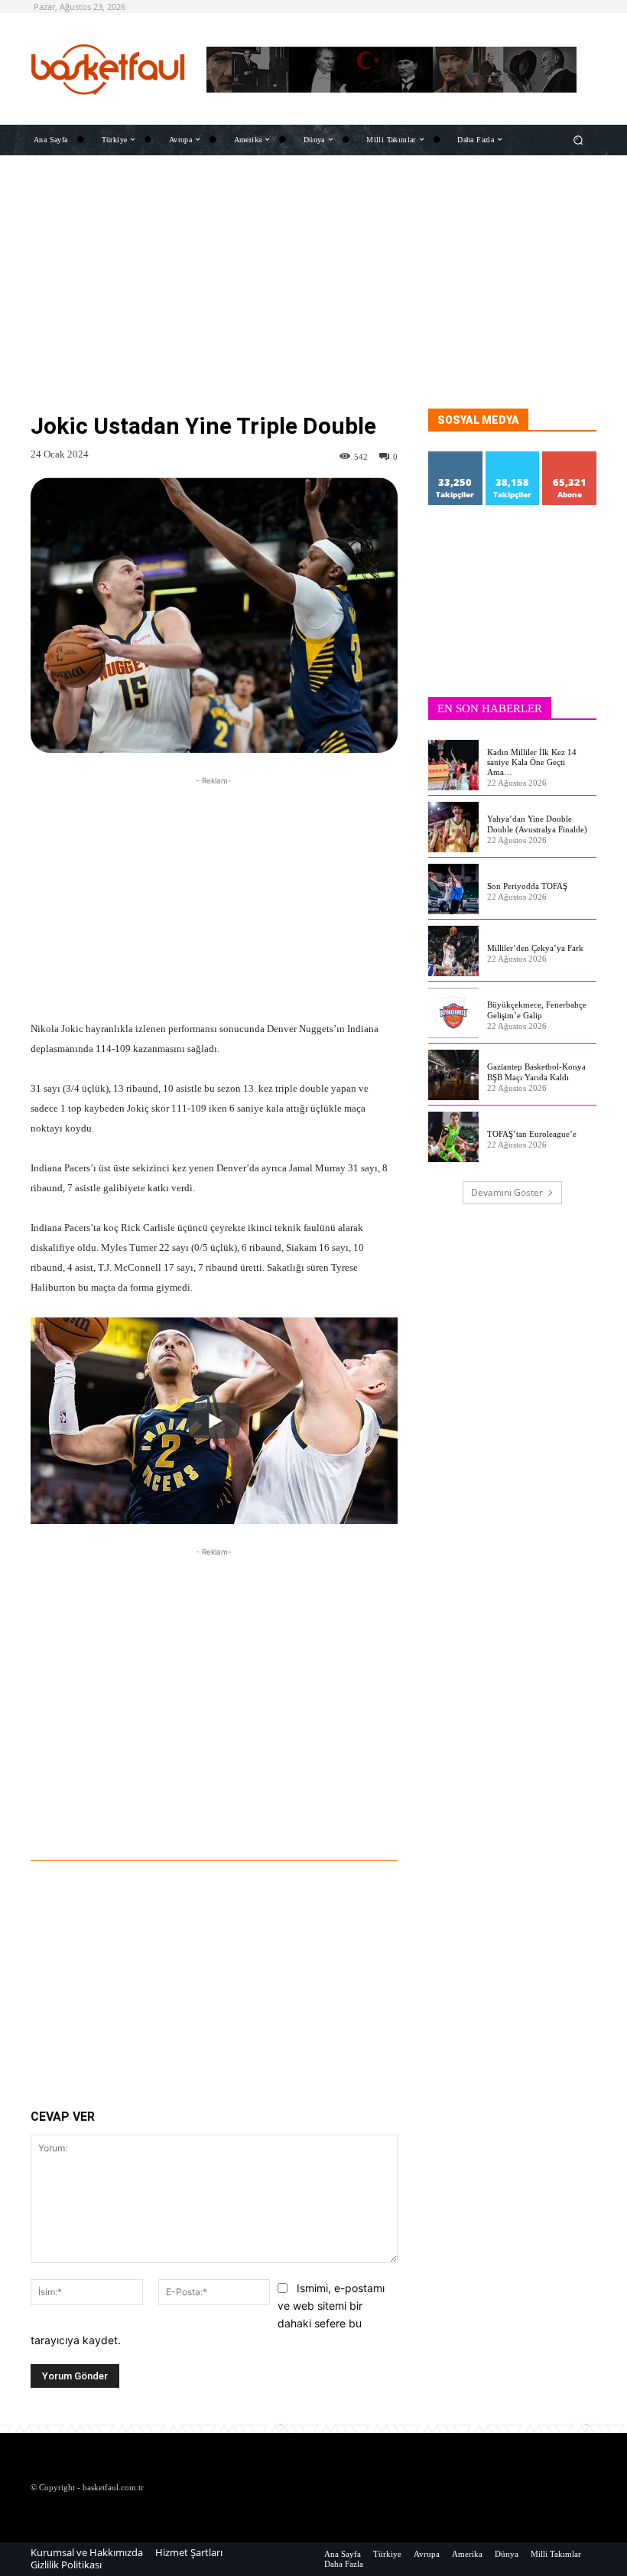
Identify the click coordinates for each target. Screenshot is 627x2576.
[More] (301, 1818)
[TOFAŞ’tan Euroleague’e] (453, 1137)
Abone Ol (570, 457)
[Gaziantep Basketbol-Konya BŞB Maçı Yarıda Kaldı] (453, 1075)
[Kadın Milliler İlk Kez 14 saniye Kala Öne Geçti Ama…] (453, 765)
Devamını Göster (507, 1192)
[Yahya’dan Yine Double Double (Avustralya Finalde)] (453, 827)
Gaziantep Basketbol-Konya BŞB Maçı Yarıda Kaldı (536, 1071)
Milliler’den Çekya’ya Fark (535, 948)
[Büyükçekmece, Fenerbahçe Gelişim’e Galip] (453, 1013)
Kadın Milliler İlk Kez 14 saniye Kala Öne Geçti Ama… (532, 762)
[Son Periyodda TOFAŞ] (453, 889)
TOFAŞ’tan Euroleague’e (532, 1134)
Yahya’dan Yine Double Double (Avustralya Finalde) (537, 824)
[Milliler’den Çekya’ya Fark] (453, 951)
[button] (578, 140)
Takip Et (456, 457)
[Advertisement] (313, 301)
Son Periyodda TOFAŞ (527, 886)
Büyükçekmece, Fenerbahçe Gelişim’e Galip (537, 1010)
